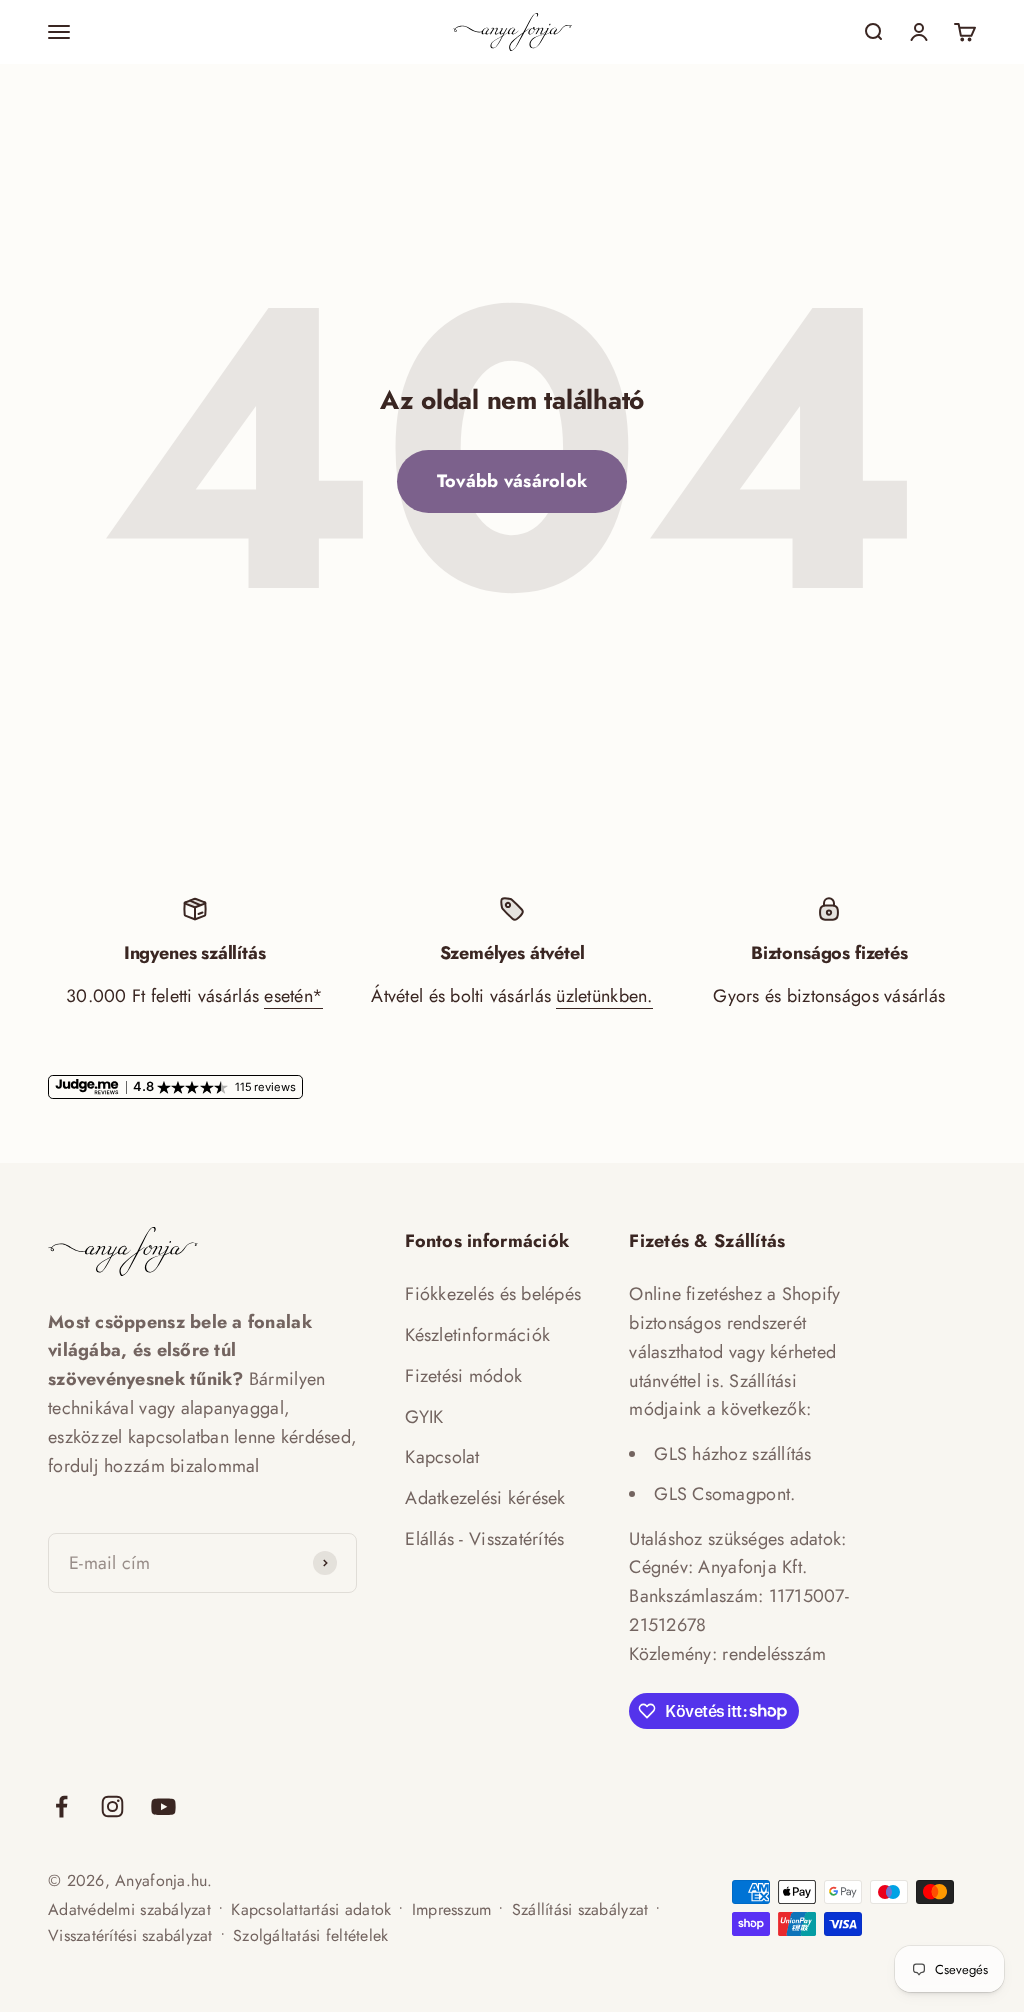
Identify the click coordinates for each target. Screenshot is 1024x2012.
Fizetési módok (463, 1376)
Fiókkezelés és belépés (493, 1294)
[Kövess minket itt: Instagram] (112, 1806)
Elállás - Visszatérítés (484, 1539)
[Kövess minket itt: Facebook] (61, 1806)
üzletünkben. (604, 996)
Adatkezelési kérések (485, 1498)
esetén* (293, 996)
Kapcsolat (442, 1457)
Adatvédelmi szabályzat (129, 1909)
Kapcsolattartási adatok (311, 1909)
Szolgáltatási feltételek (310, 1935)
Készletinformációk (477, 1335)
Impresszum (452, 1909)
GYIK (424, 1417)
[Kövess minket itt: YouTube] (163, 1806)
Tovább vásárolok (512, 481)
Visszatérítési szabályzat (130, 1935)
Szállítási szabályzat (580, 1909)
